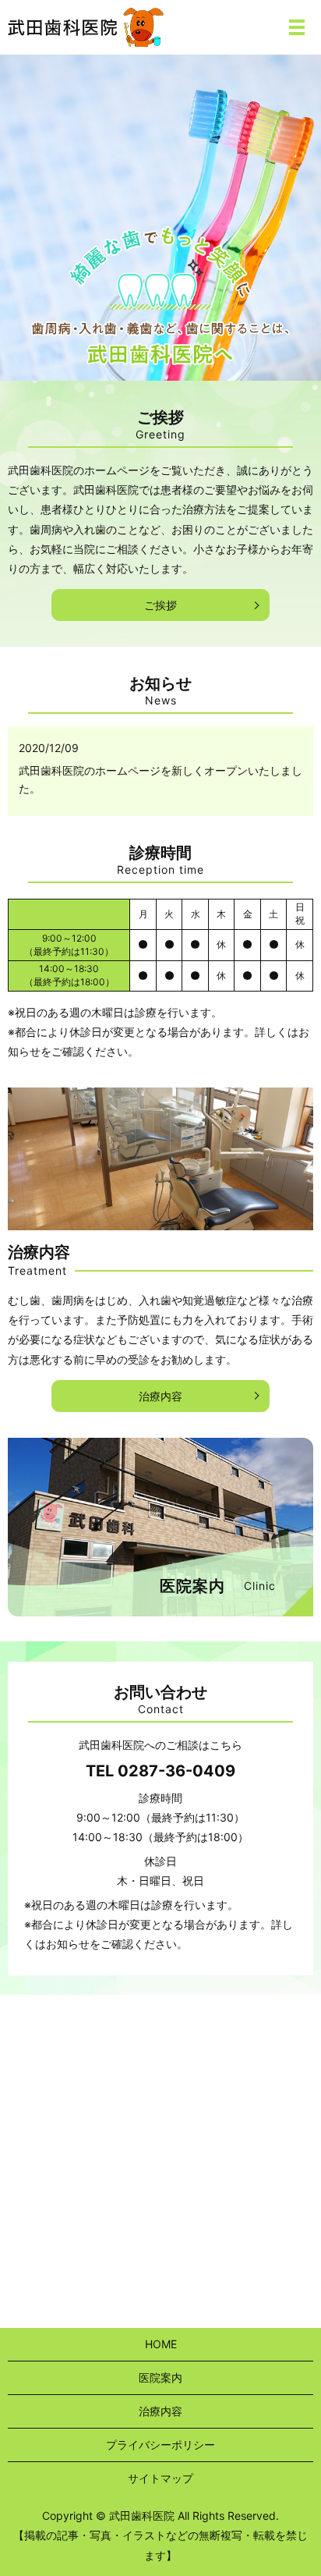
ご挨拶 (160, 605)
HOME (161, 2344)
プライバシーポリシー (160, 2445)
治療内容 (160, 1396)
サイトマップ (160, 2478)
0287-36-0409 (176, 1771)
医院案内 (160, 2377)
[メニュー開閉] (297, 27)
